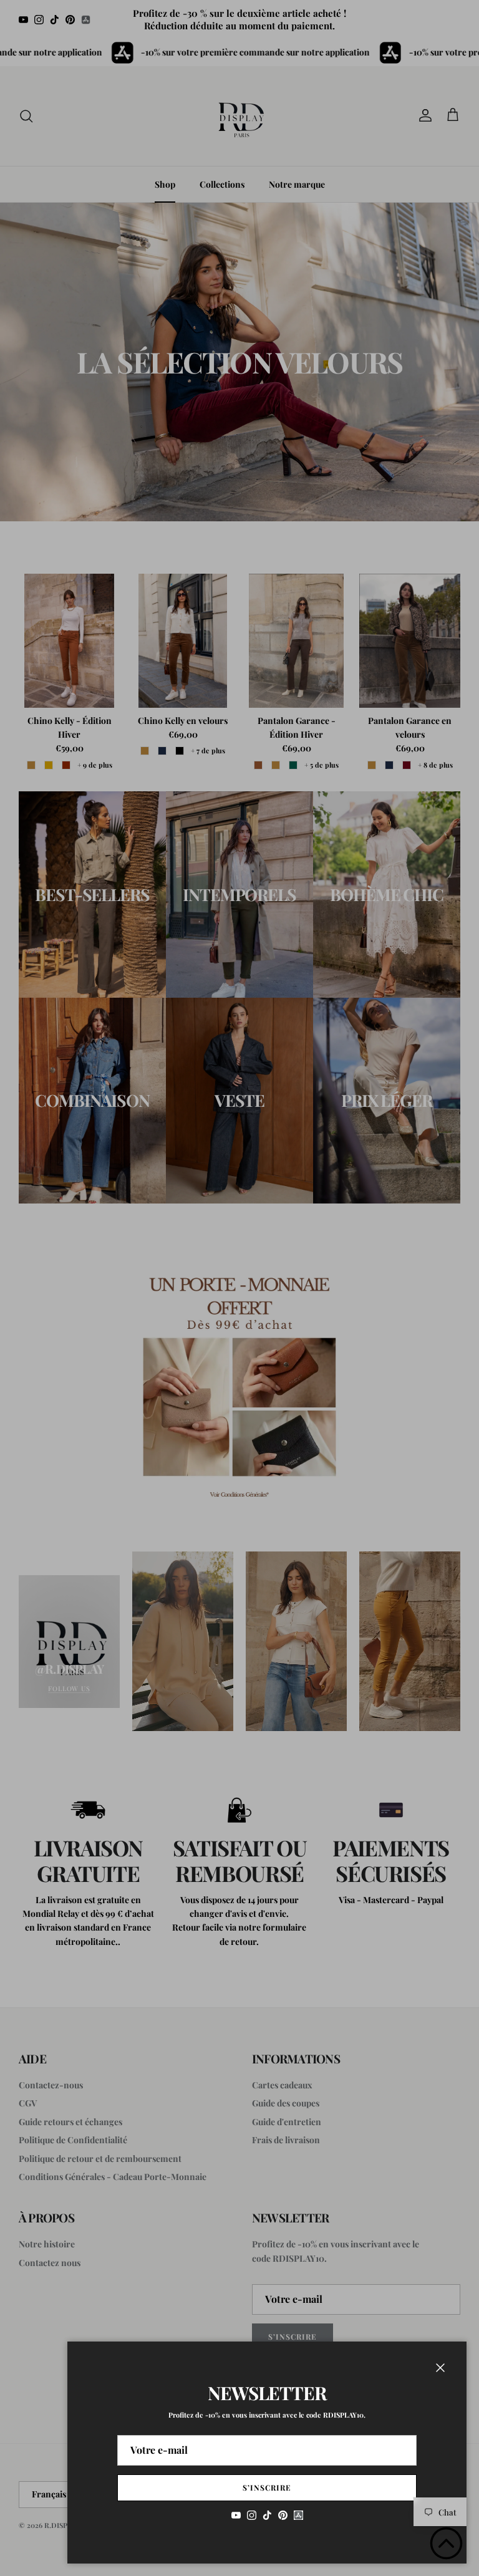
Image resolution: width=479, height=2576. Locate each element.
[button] (446, 2543)
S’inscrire (267, 2487)
